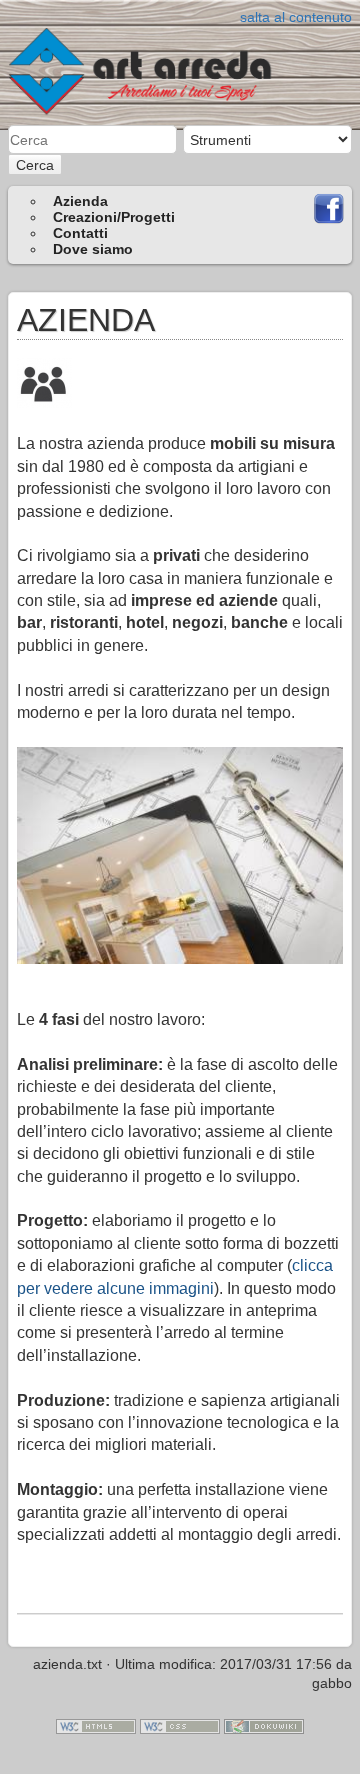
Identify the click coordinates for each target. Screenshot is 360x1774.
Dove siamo (93, 249)
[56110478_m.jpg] (180, 855)
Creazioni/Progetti (114, 217)
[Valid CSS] (180, 1725)
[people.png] (44, 381)
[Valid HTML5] (96, 1725)
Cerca (35, 165)
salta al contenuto (296, 17)
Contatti (80, 233)
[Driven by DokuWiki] (264, 1725)
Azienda (80, 201)
